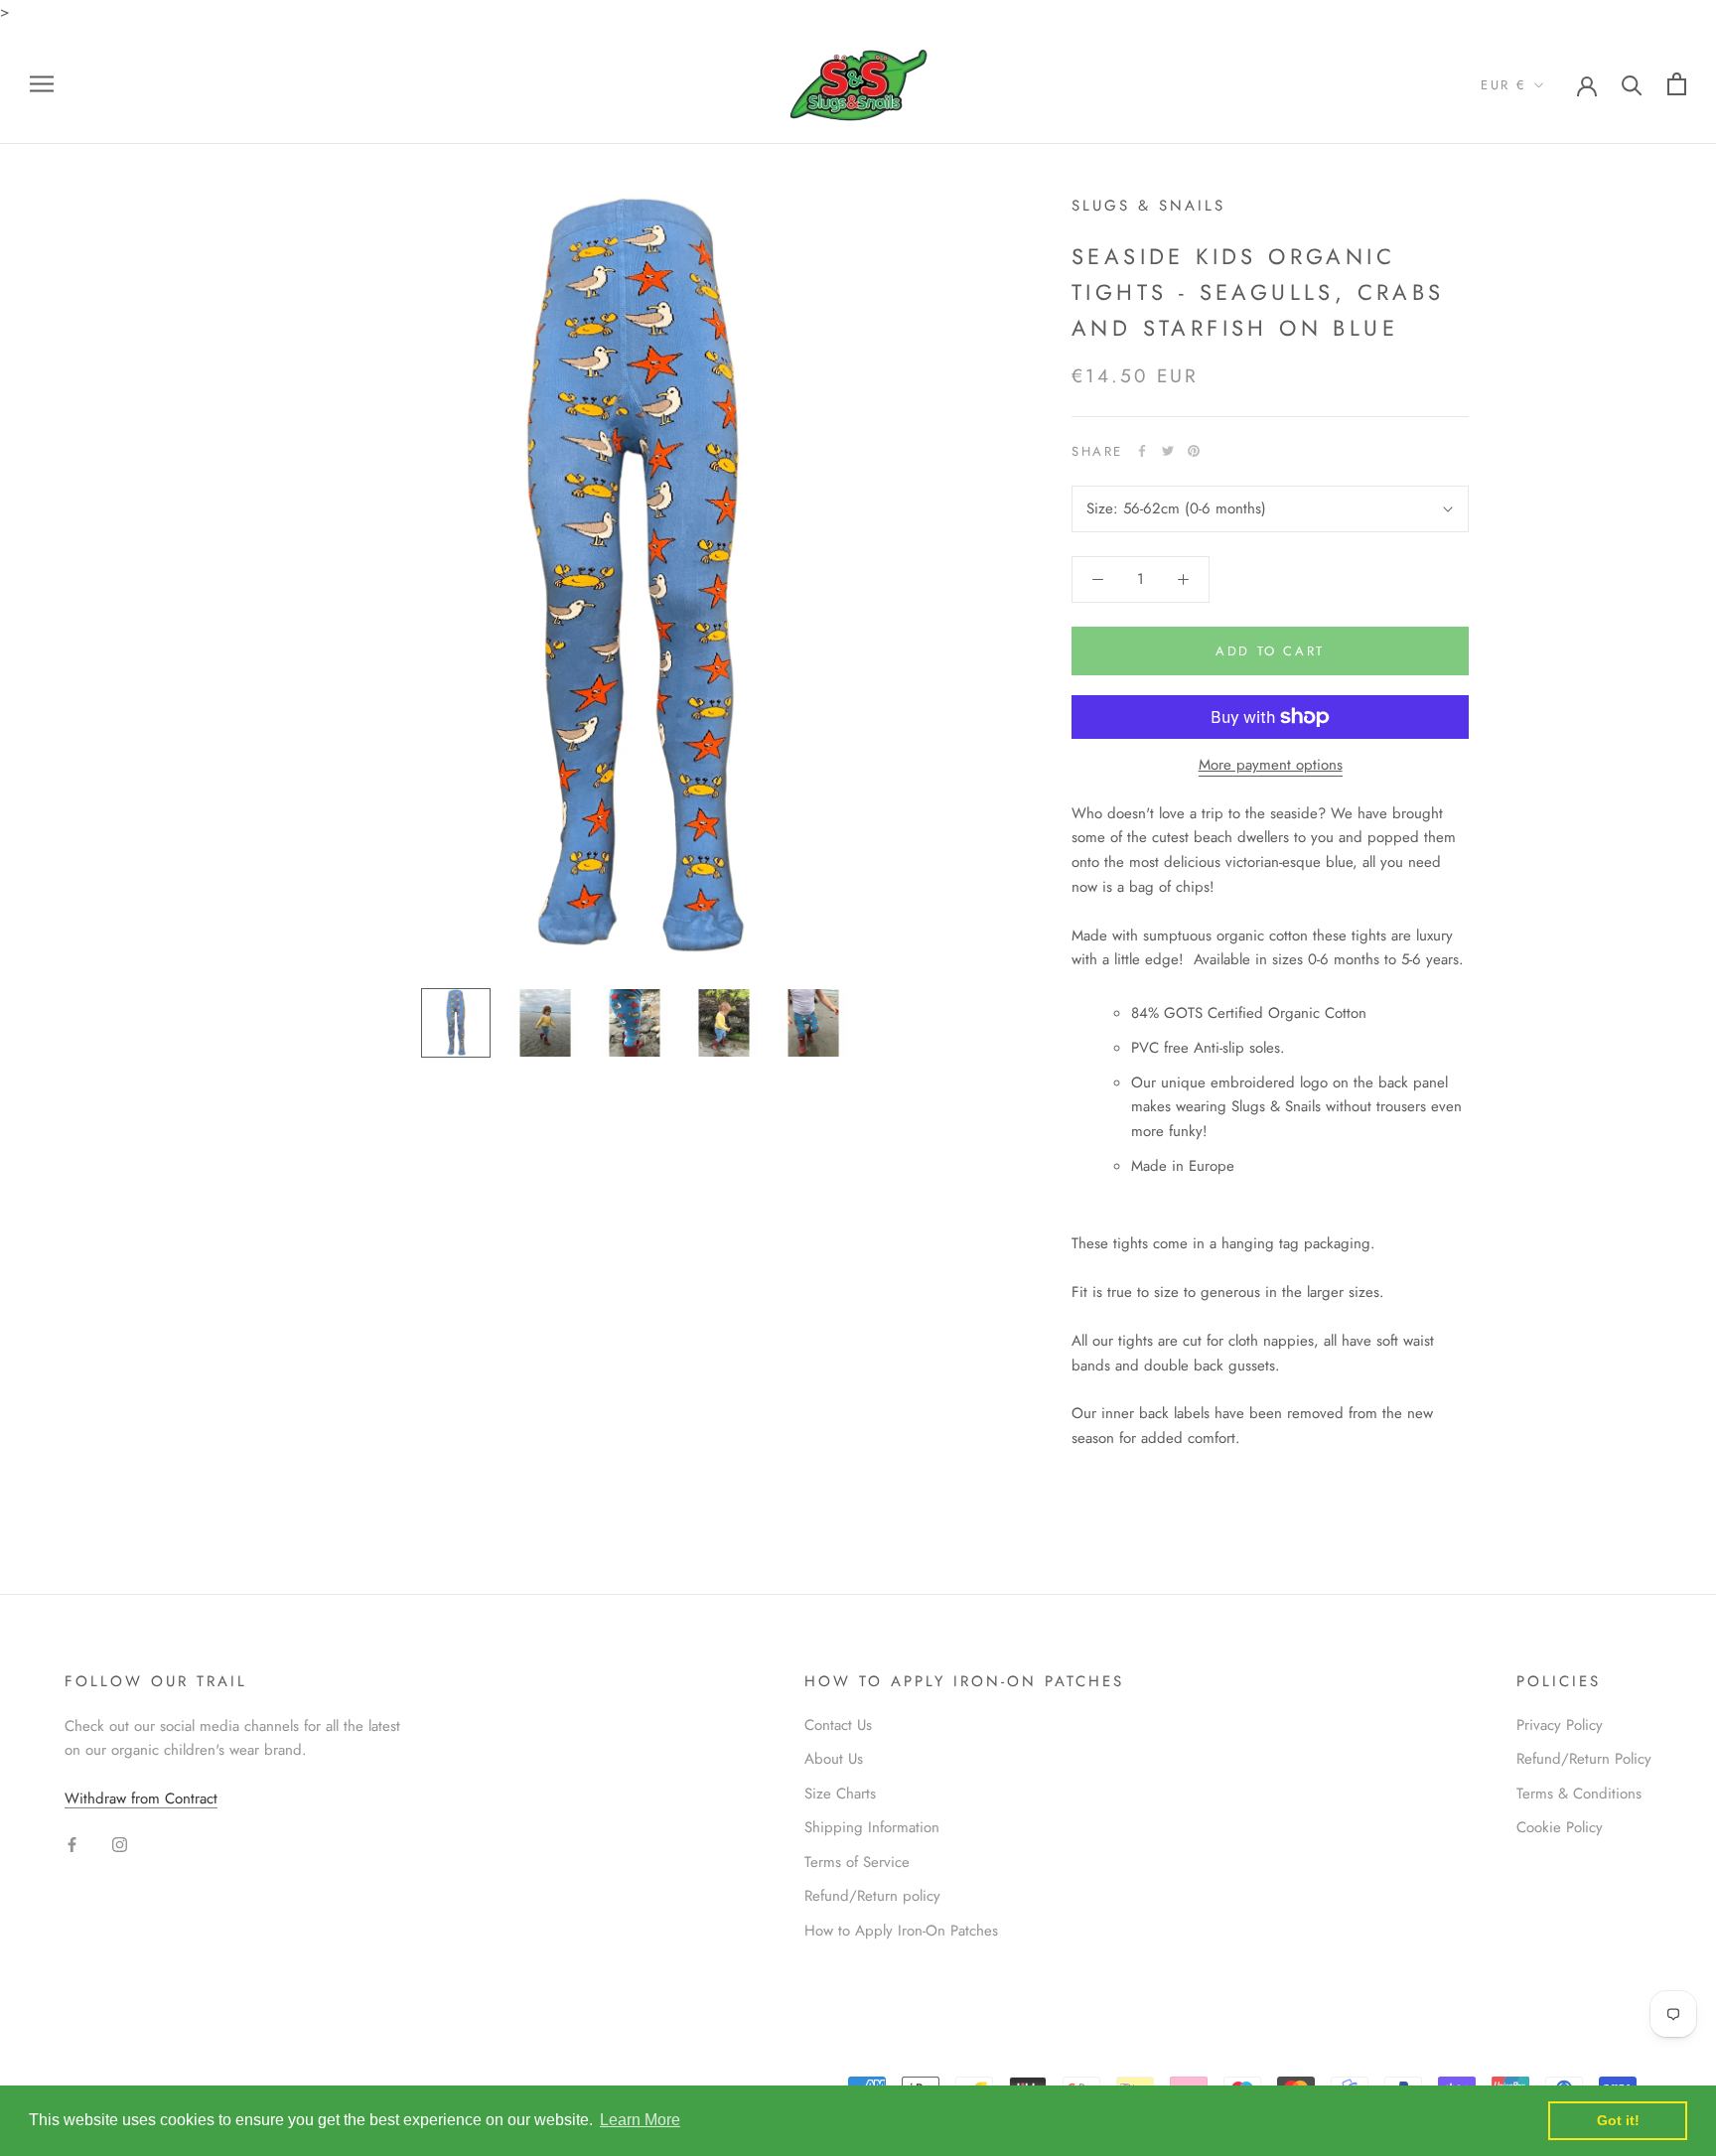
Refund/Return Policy (1584, 1759)
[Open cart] (1677, 84)
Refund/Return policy (872, 1896)
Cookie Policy (1560, 1827)
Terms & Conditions (1579, 1794)
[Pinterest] (1194, 451)
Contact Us (838, 1725)
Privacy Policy (1560, 1725)
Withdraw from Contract (141, 1798)
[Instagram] (120, 1844)
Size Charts (840, 1794)
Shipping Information (872, 1827)
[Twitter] (1168, 451)
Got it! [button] (1618, 2120)
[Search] (1632, 84)
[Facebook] (1142, 451)
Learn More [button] (640, 2120)
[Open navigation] (42, 84)
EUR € (1504, 85)
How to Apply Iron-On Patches (901, 1931)
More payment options (1271, 765)
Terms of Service (857, 1862)
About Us (834, 1759)
